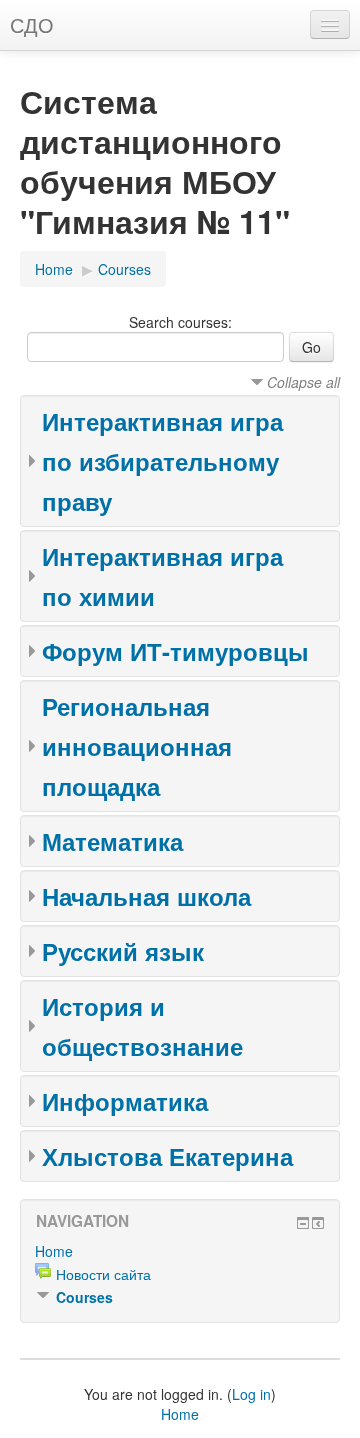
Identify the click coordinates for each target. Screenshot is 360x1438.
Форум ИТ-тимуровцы (175, 651)
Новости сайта (103, 1274)
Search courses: (180, 322)
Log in (251, 1394)
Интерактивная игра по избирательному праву (162, 461)
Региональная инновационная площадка (137, 746)
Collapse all (303, 382)
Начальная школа (146, 896)
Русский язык (123, 951)
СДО (32, 24)
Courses (124, 269)
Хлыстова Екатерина (167, 1156)
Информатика (125, 1101)
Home (54, 269)
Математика (112, 841)
